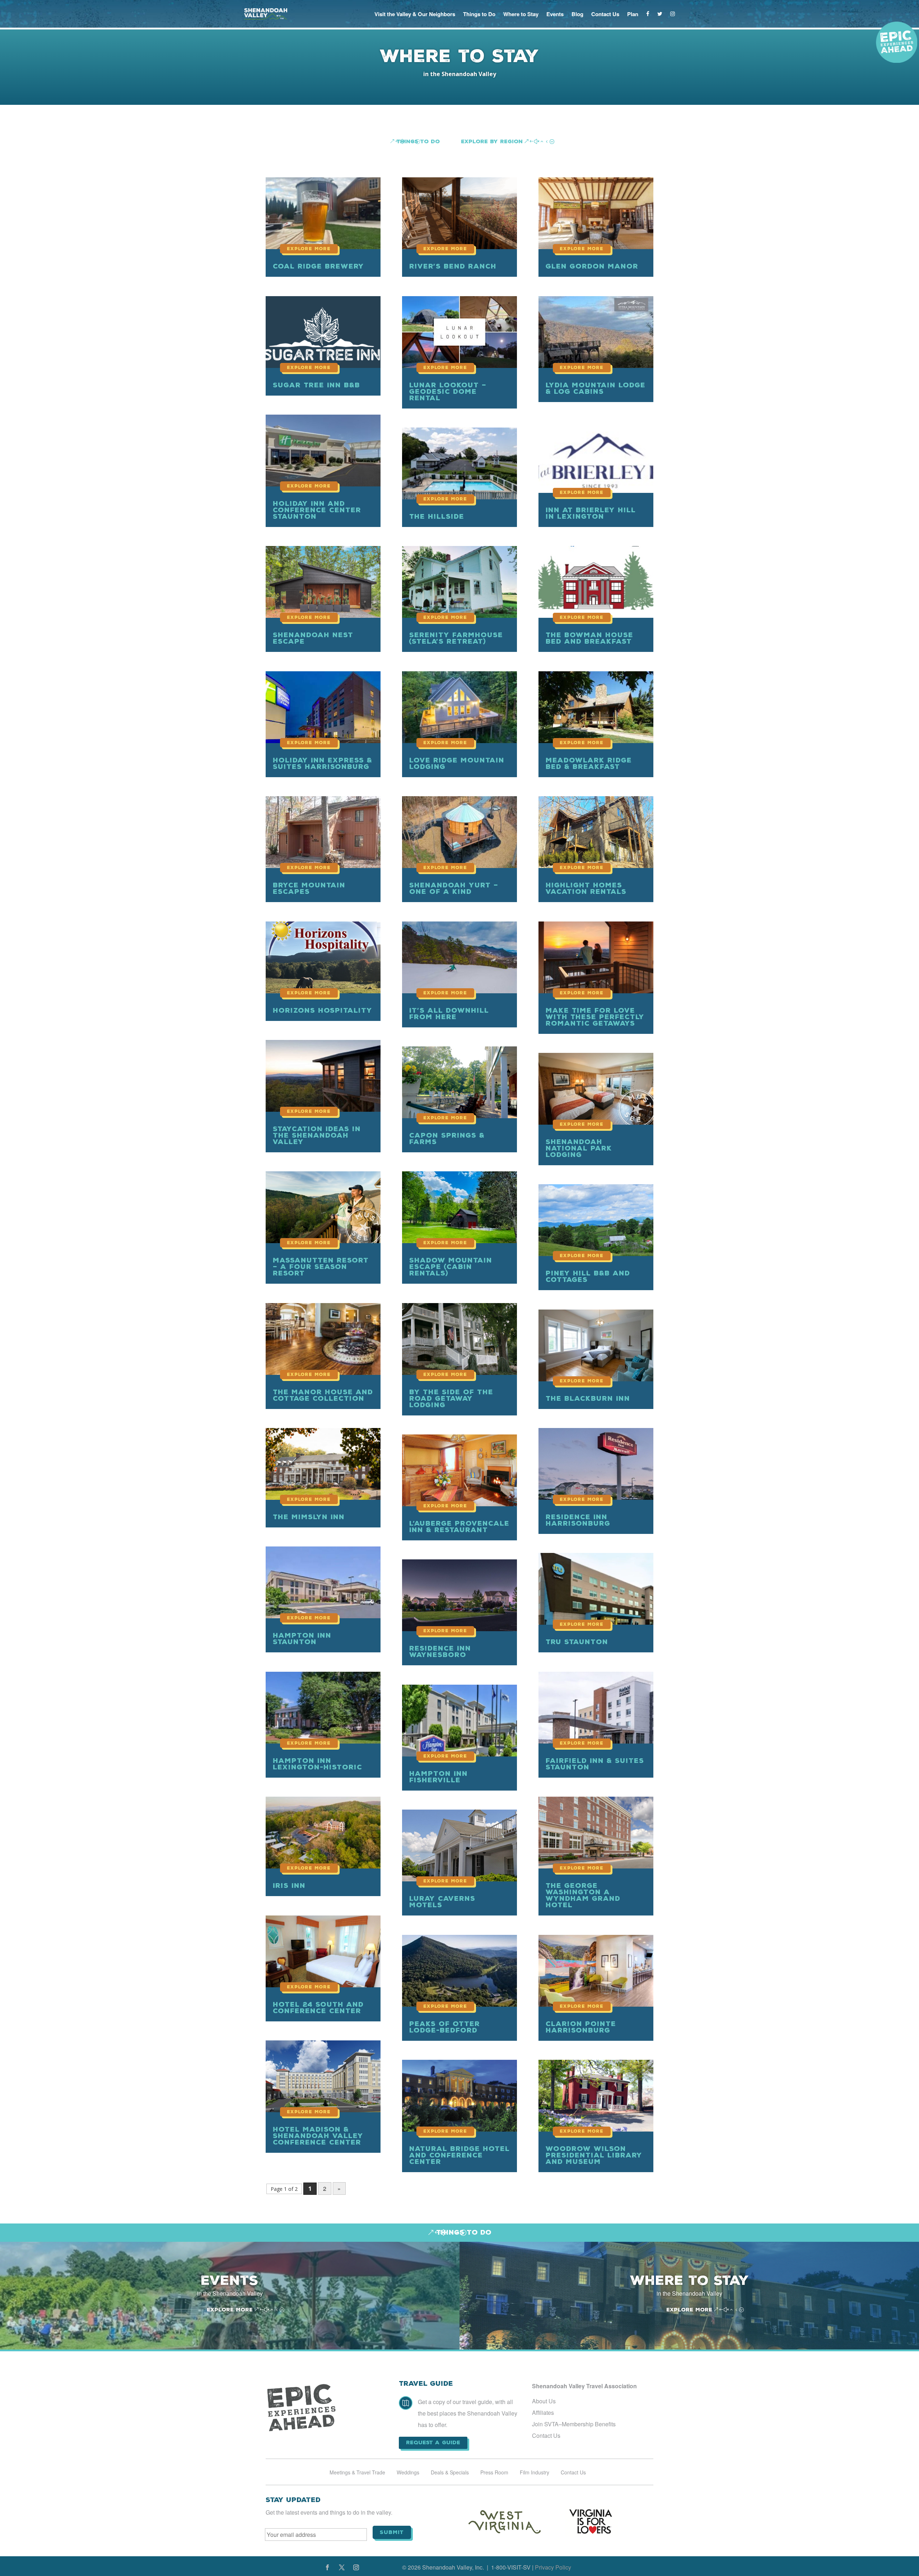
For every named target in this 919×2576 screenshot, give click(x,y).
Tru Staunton (577, 1642)
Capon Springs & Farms (447, 1138)
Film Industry (535, 2473)
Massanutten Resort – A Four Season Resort (321, 1267)
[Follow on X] (342, 2567)
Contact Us (605, 14)
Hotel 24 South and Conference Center (318, 2008)
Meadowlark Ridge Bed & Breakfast (589, 763)
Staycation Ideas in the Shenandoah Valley (317, 1135)
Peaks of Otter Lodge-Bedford (445, 2027)
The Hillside (437, 516)
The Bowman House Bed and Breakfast (589, 638)
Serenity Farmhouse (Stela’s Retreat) (456, 638)
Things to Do (479, 14)
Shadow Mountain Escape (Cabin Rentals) (451, 1267)
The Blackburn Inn (588, 1398)
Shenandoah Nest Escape (313, 638)
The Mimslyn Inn (309, 1517)
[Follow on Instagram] (356, 2567)
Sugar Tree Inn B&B (316, 385)
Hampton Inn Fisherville (438, 1777)
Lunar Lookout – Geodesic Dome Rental (448, 391)
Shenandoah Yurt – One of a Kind (454, 888)
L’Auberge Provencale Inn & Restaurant (459, 1527)
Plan (633, 14)
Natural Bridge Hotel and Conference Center (459, 2155)
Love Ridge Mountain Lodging (457, 763)
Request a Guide (433, 2442)
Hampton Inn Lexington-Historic (318, 1764)
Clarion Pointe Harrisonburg (581, 2027)
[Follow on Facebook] (327, 2567)
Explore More (230, 2310)
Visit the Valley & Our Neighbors (415, 14)
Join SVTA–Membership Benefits (574, 2424)
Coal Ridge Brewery (318, 266)
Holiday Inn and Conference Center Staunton (317, 510)
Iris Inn (289, 1886)
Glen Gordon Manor (592, 266)
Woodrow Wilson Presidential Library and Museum (594, 2155)
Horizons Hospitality (323, 1010)
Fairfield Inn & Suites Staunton (595, 1764)
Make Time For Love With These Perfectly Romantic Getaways (595, 1017)
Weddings (408, 2473)
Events (555, 14)
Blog (577, 14)
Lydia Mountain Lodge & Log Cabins (596, 388)
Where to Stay (521, 14)
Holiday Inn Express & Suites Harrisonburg (323, 763)
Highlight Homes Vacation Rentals (586, 888)
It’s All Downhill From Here (449, 1014)
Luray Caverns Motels (442, 1902)
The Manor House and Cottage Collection (323, 1395)
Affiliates (543, 2412)
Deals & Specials (450, 2473)
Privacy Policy (553, 2567)
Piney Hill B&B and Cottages (588, 1276)
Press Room (494, 2473)
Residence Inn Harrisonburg (578, 1520)
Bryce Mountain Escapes (309, 888)
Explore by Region (492, 141)
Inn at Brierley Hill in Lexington (591, 513)
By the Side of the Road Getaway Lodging (451, 1398)
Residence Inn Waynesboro (440, 1651)
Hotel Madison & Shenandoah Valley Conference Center (318, 2136)
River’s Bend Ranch (453, 266)
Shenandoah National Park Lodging (579, 1148)
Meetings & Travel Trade (357, 2473)
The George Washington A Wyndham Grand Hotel (583, 1895)
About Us (544, 2401)
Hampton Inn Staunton (302, 1639)
